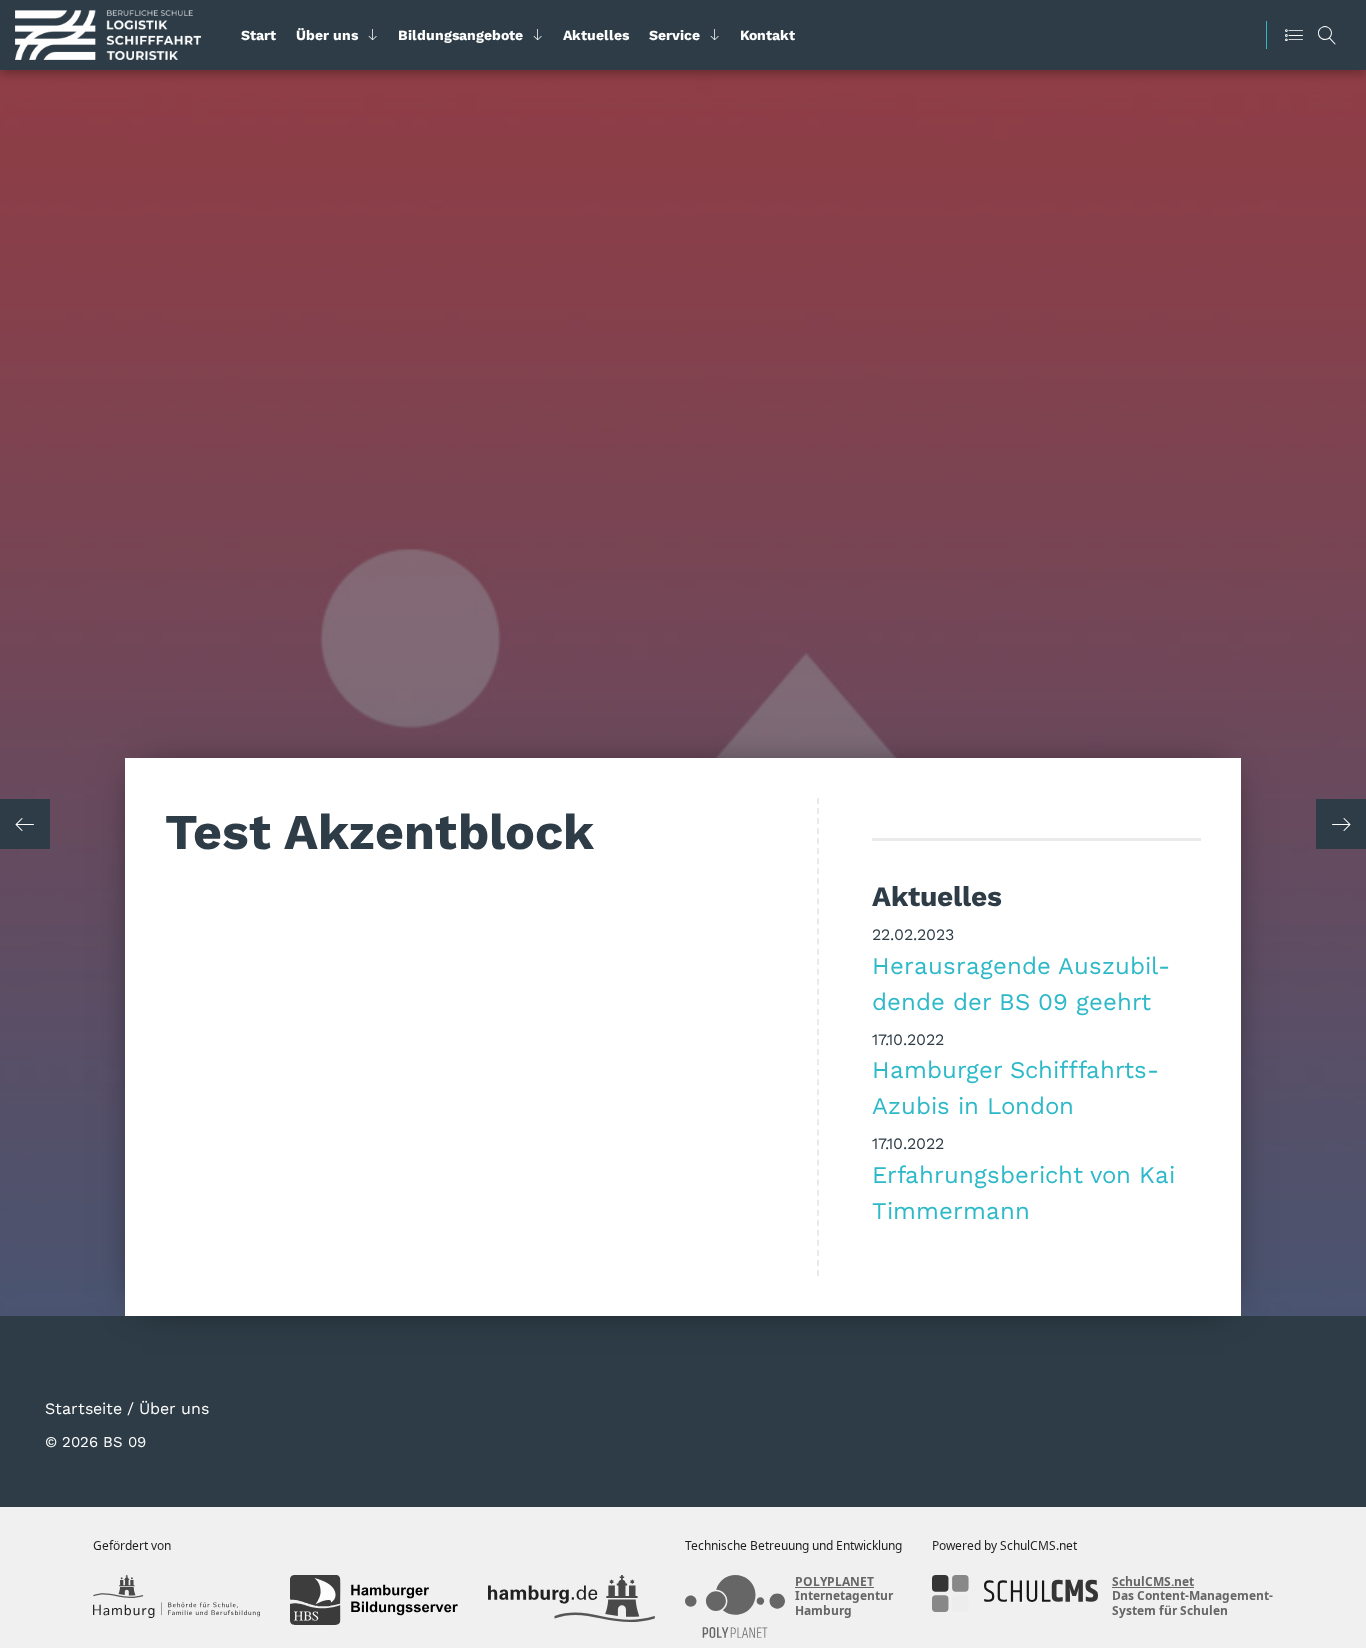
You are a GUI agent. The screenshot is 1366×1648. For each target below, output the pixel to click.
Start (258, 35)
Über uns (327, 35)
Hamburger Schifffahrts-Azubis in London (1015, 1087)
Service (674, 35)
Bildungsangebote (460, 35)
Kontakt (767, 35)
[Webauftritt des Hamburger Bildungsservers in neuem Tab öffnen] (373, 1600)
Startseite (83, 1407)
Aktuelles (596, 35)
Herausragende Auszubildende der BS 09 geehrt (1021, 983)
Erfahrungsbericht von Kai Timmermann (1023, 1192)
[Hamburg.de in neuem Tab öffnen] (571, 1600)
